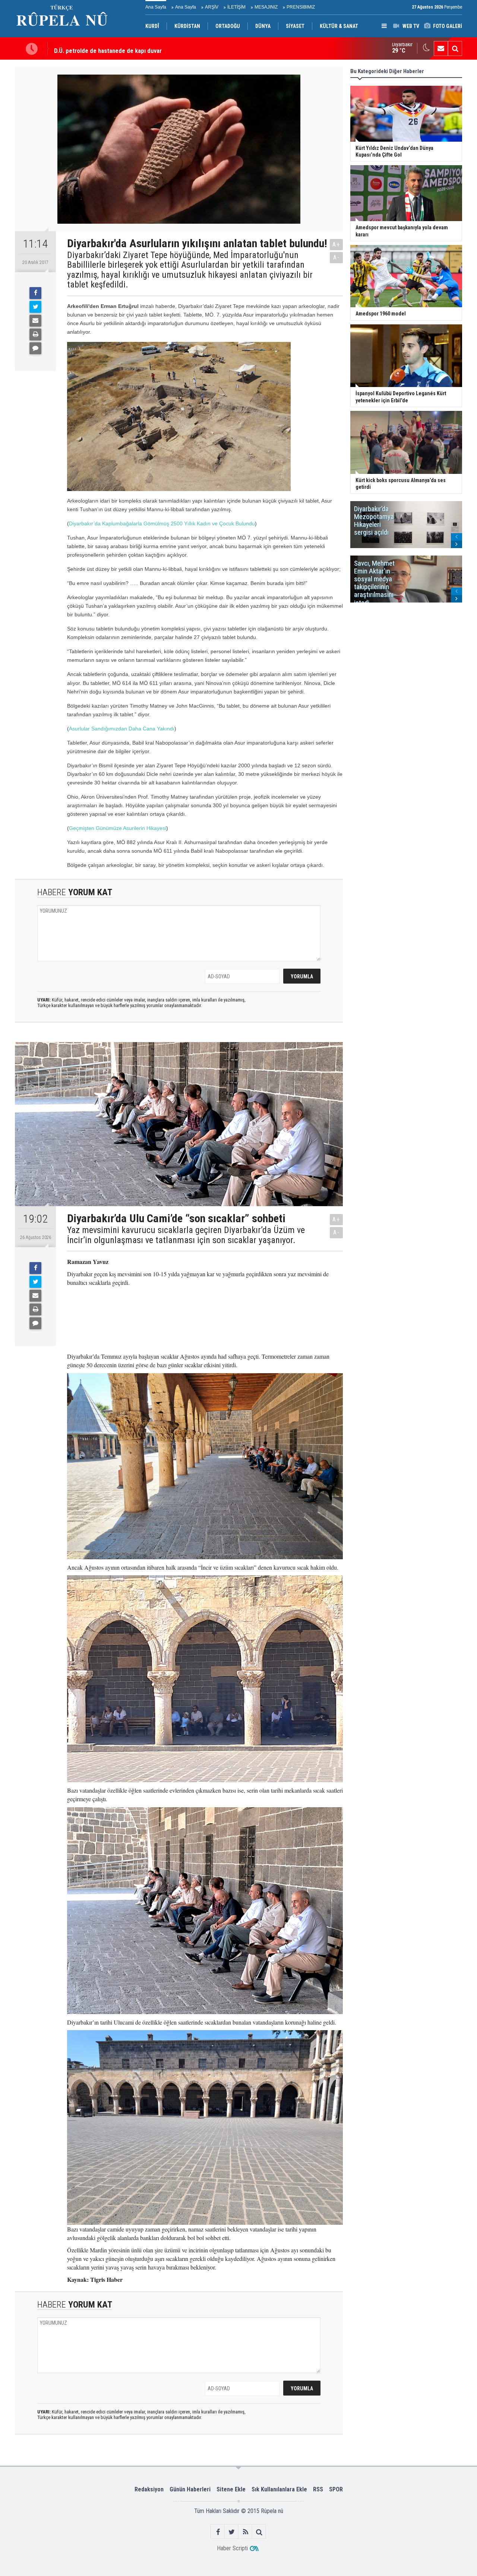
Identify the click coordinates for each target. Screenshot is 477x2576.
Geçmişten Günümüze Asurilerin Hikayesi (118, 828)
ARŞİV (212, 7)
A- (337, 257)
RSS (318, 2489)
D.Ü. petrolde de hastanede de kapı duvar (108, 48)
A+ (336, 244)
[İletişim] (441, 48)
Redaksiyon (149, 2489)
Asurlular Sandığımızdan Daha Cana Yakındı (122, 729)
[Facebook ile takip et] (218, 2532)
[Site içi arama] (455, 48)
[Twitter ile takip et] (232, 2532)
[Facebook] (35, 293)
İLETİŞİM (236, 7)
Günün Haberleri (190, 2489)
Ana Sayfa (156, 7)
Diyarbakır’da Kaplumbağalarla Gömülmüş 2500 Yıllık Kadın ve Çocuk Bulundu (162, 523)
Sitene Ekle (231, 2489)
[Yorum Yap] (35, 348)
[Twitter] (35, 307)
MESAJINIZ (266, 7)
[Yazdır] (35, 334)
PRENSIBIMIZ (301, 7)
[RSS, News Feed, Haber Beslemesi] (245, 2532)
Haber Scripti (232, 2548)
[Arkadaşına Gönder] (35, 321)
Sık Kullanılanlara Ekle (279, 2489)
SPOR (336, 2489)
